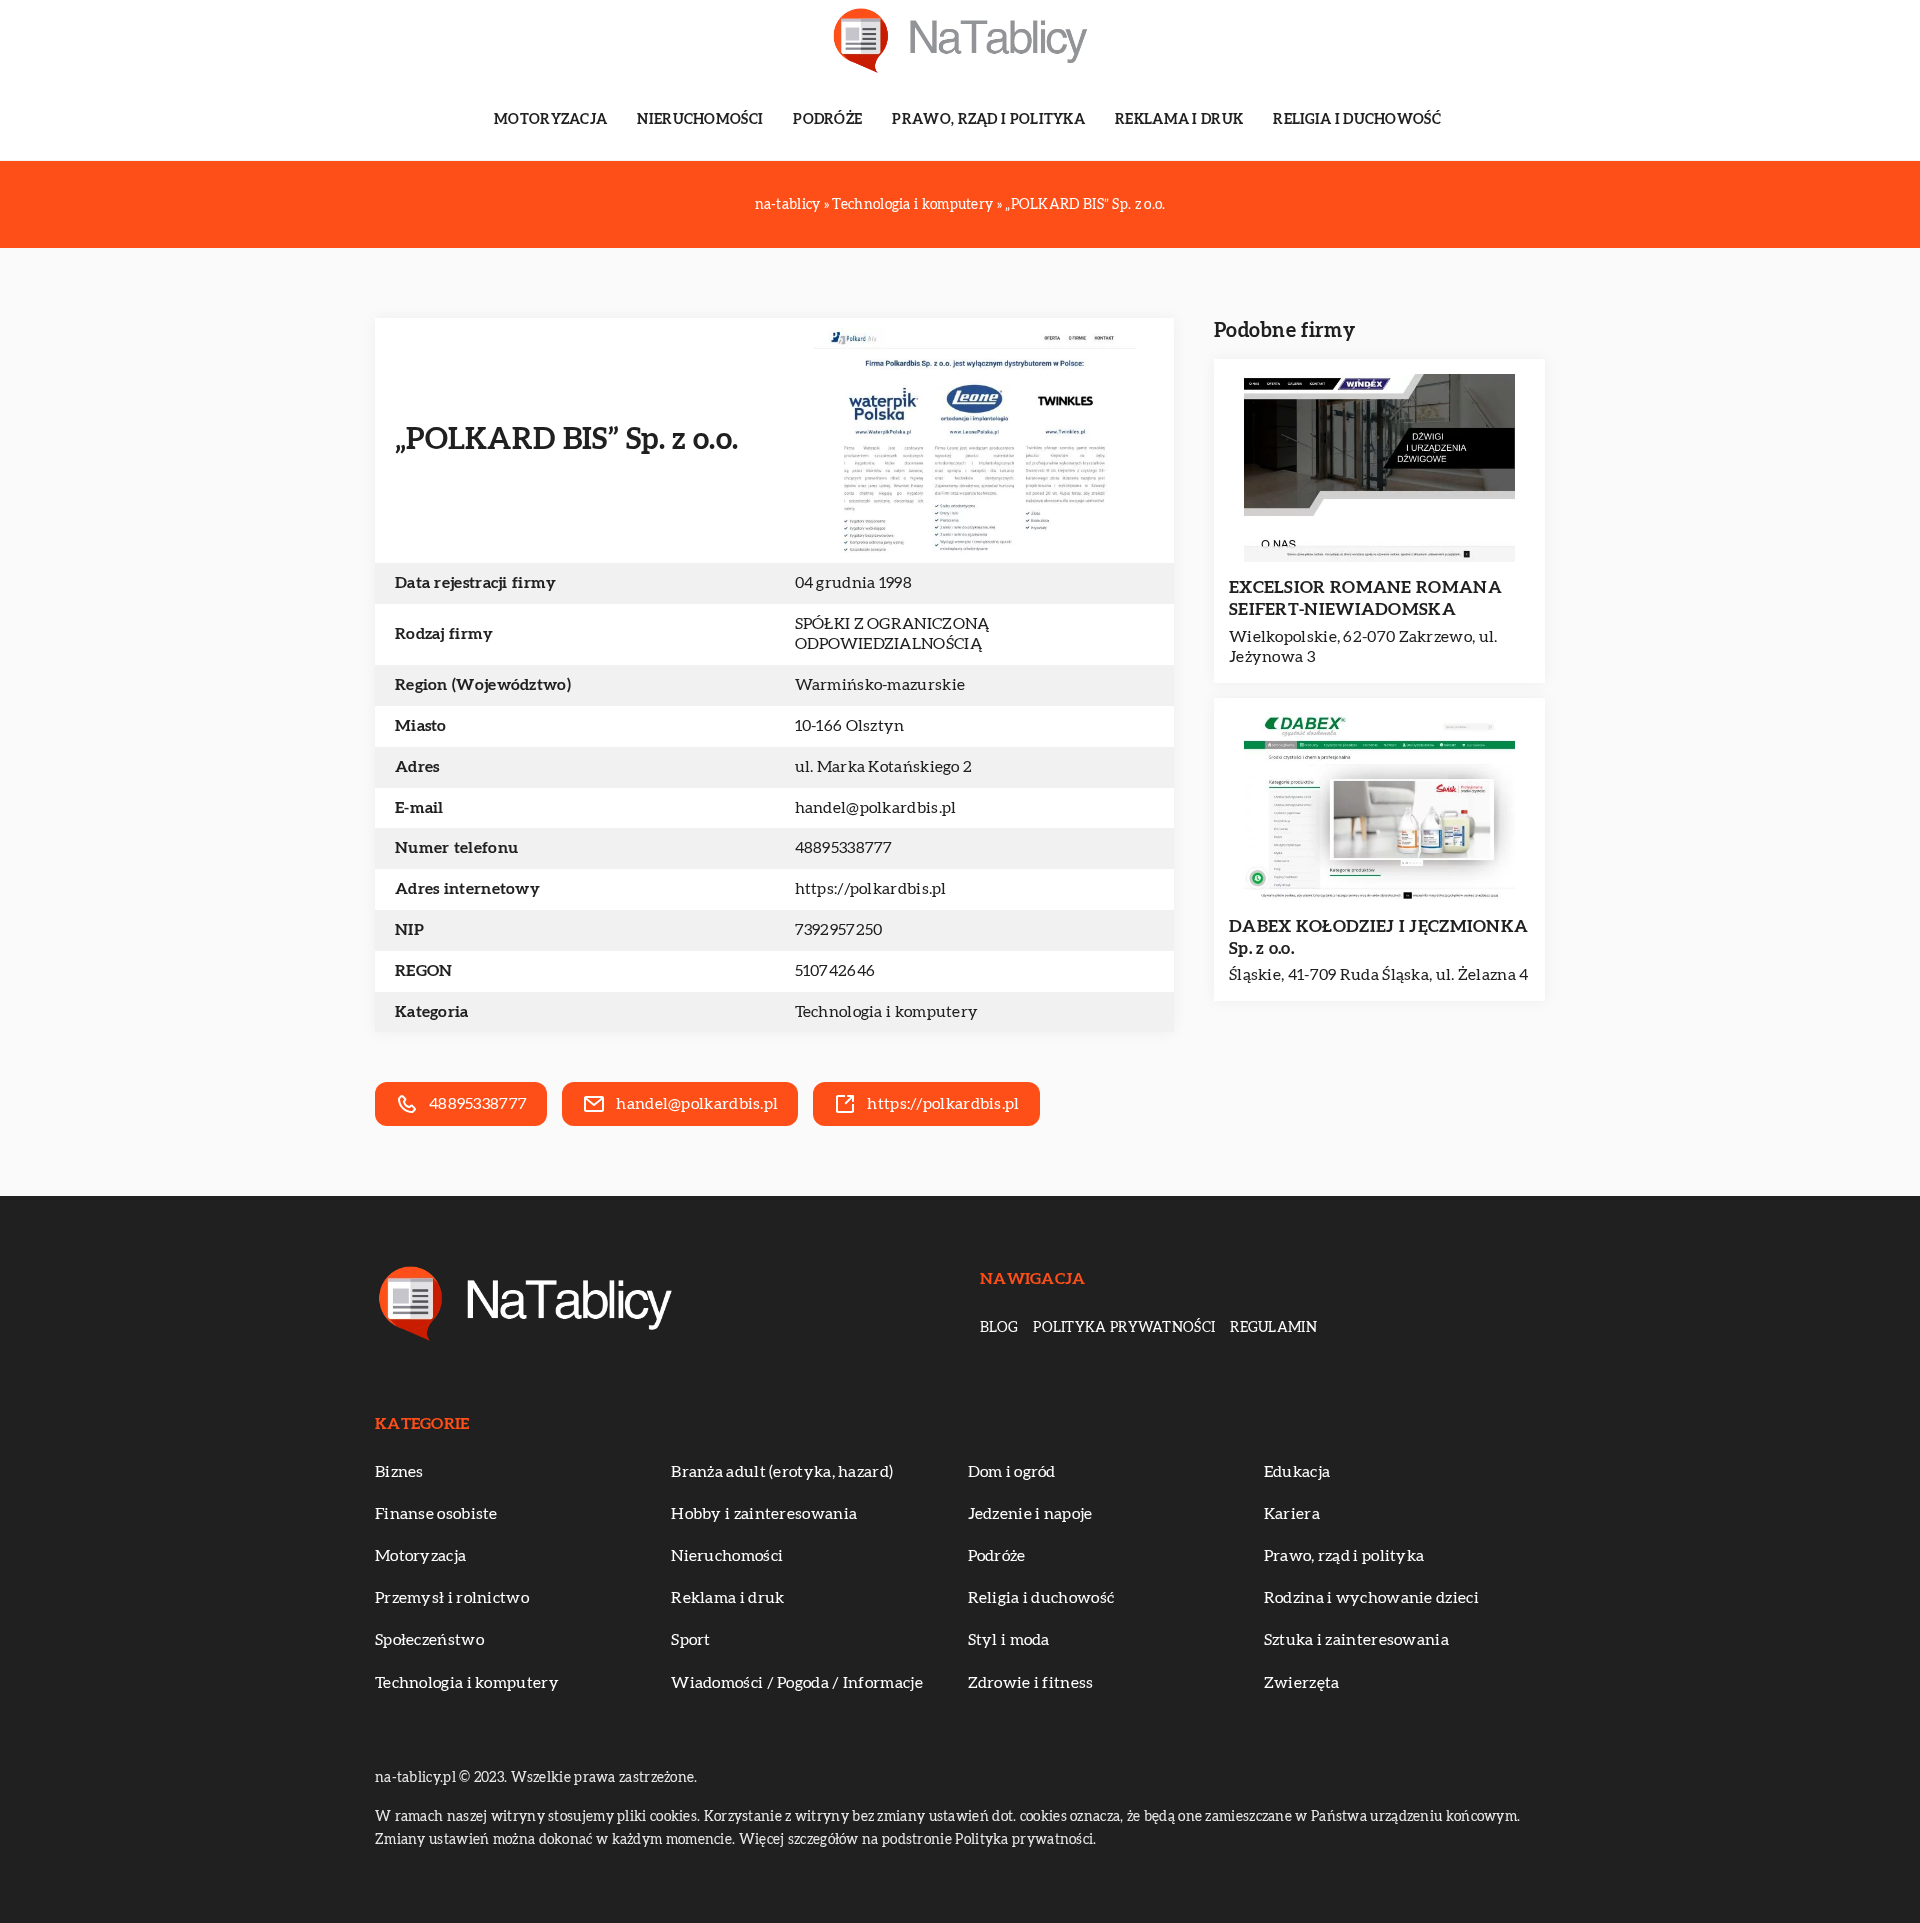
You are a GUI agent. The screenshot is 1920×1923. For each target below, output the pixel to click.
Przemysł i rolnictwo (452, 1598)
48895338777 (844, 848)
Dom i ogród (1012, 1472)
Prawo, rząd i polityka (988, 120)
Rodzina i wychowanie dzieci (1371, 1598)
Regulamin (1273, 1328)
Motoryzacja (550, 120)
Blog (999, 1328)
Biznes (399, 1472)
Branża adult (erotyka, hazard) (782, 1472)
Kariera (1292, 1514)
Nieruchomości (700, 120)
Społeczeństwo (429, 1640)
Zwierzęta (1302, 1683)
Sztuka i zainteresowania (1356, 1640)
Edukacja (1297, 1472)
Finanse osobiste (436, 1514)
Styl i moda (1009, 1640)
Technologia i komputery (887, 1012)
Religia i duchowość (1357, 120)
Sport (691, 1640)
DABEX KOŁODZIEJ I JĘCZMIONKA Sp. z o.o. (1378, 937)
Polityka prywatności (1124, 1328)
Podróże (827, 120)
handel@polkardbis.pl (876, 808)
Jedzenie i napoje (1030, 1514)
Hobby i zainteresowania (764, 1514)
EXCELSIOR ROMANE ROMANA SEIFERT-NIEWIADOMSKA (1365, 598)
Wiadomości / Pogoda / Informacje (797, 1683)
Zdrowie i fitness (1031, 1683)
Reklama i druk (1179, 120)
